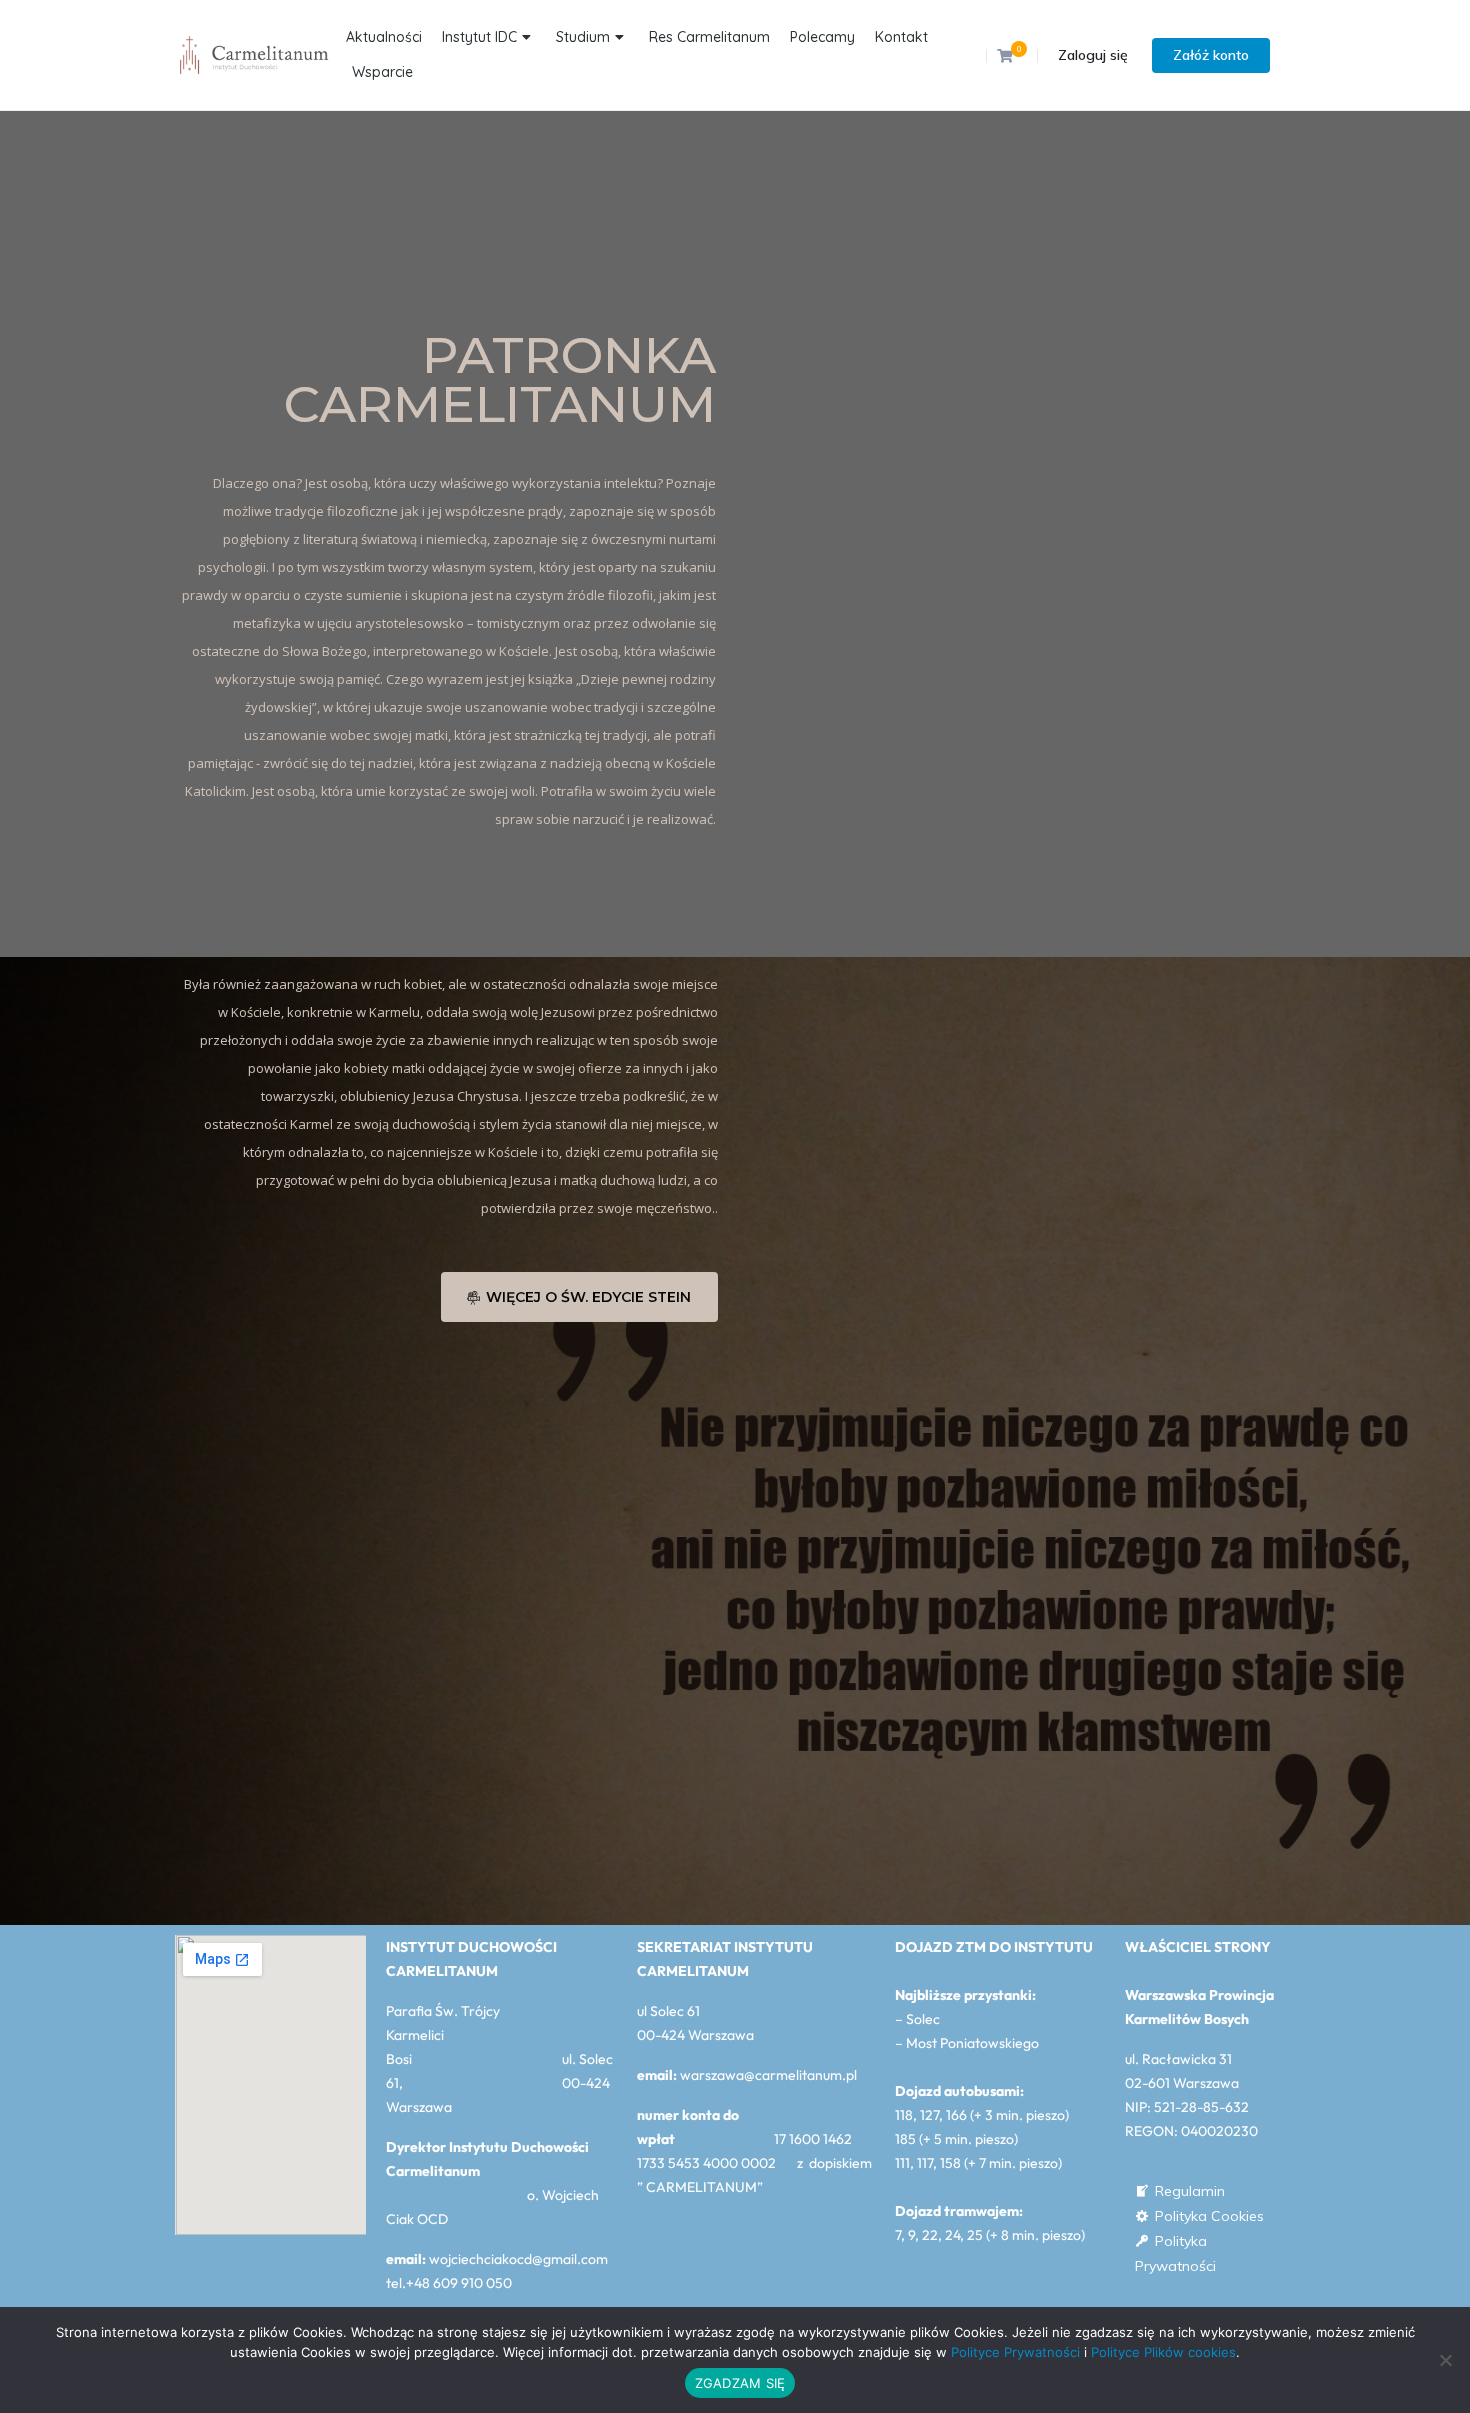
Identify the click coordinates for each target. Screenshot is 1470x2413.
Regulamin (1190, 2191)
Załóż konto (1211, 55)
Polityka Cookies (1209, 2216)
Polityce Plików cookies (1163, 2352)
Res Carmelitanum (709, 37)
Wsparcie (382, 72)
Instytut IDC (479, 37)
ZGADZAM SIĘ (740, 2383)
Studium (583, 37)
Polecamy (822, 37)
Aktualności (384, 37)
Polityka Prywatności (1175, 2243)
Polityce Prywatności (1015, 2352)
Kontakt (901, 37)
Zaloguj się (1093, 55)
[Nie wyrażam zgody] (1445, 2360)
